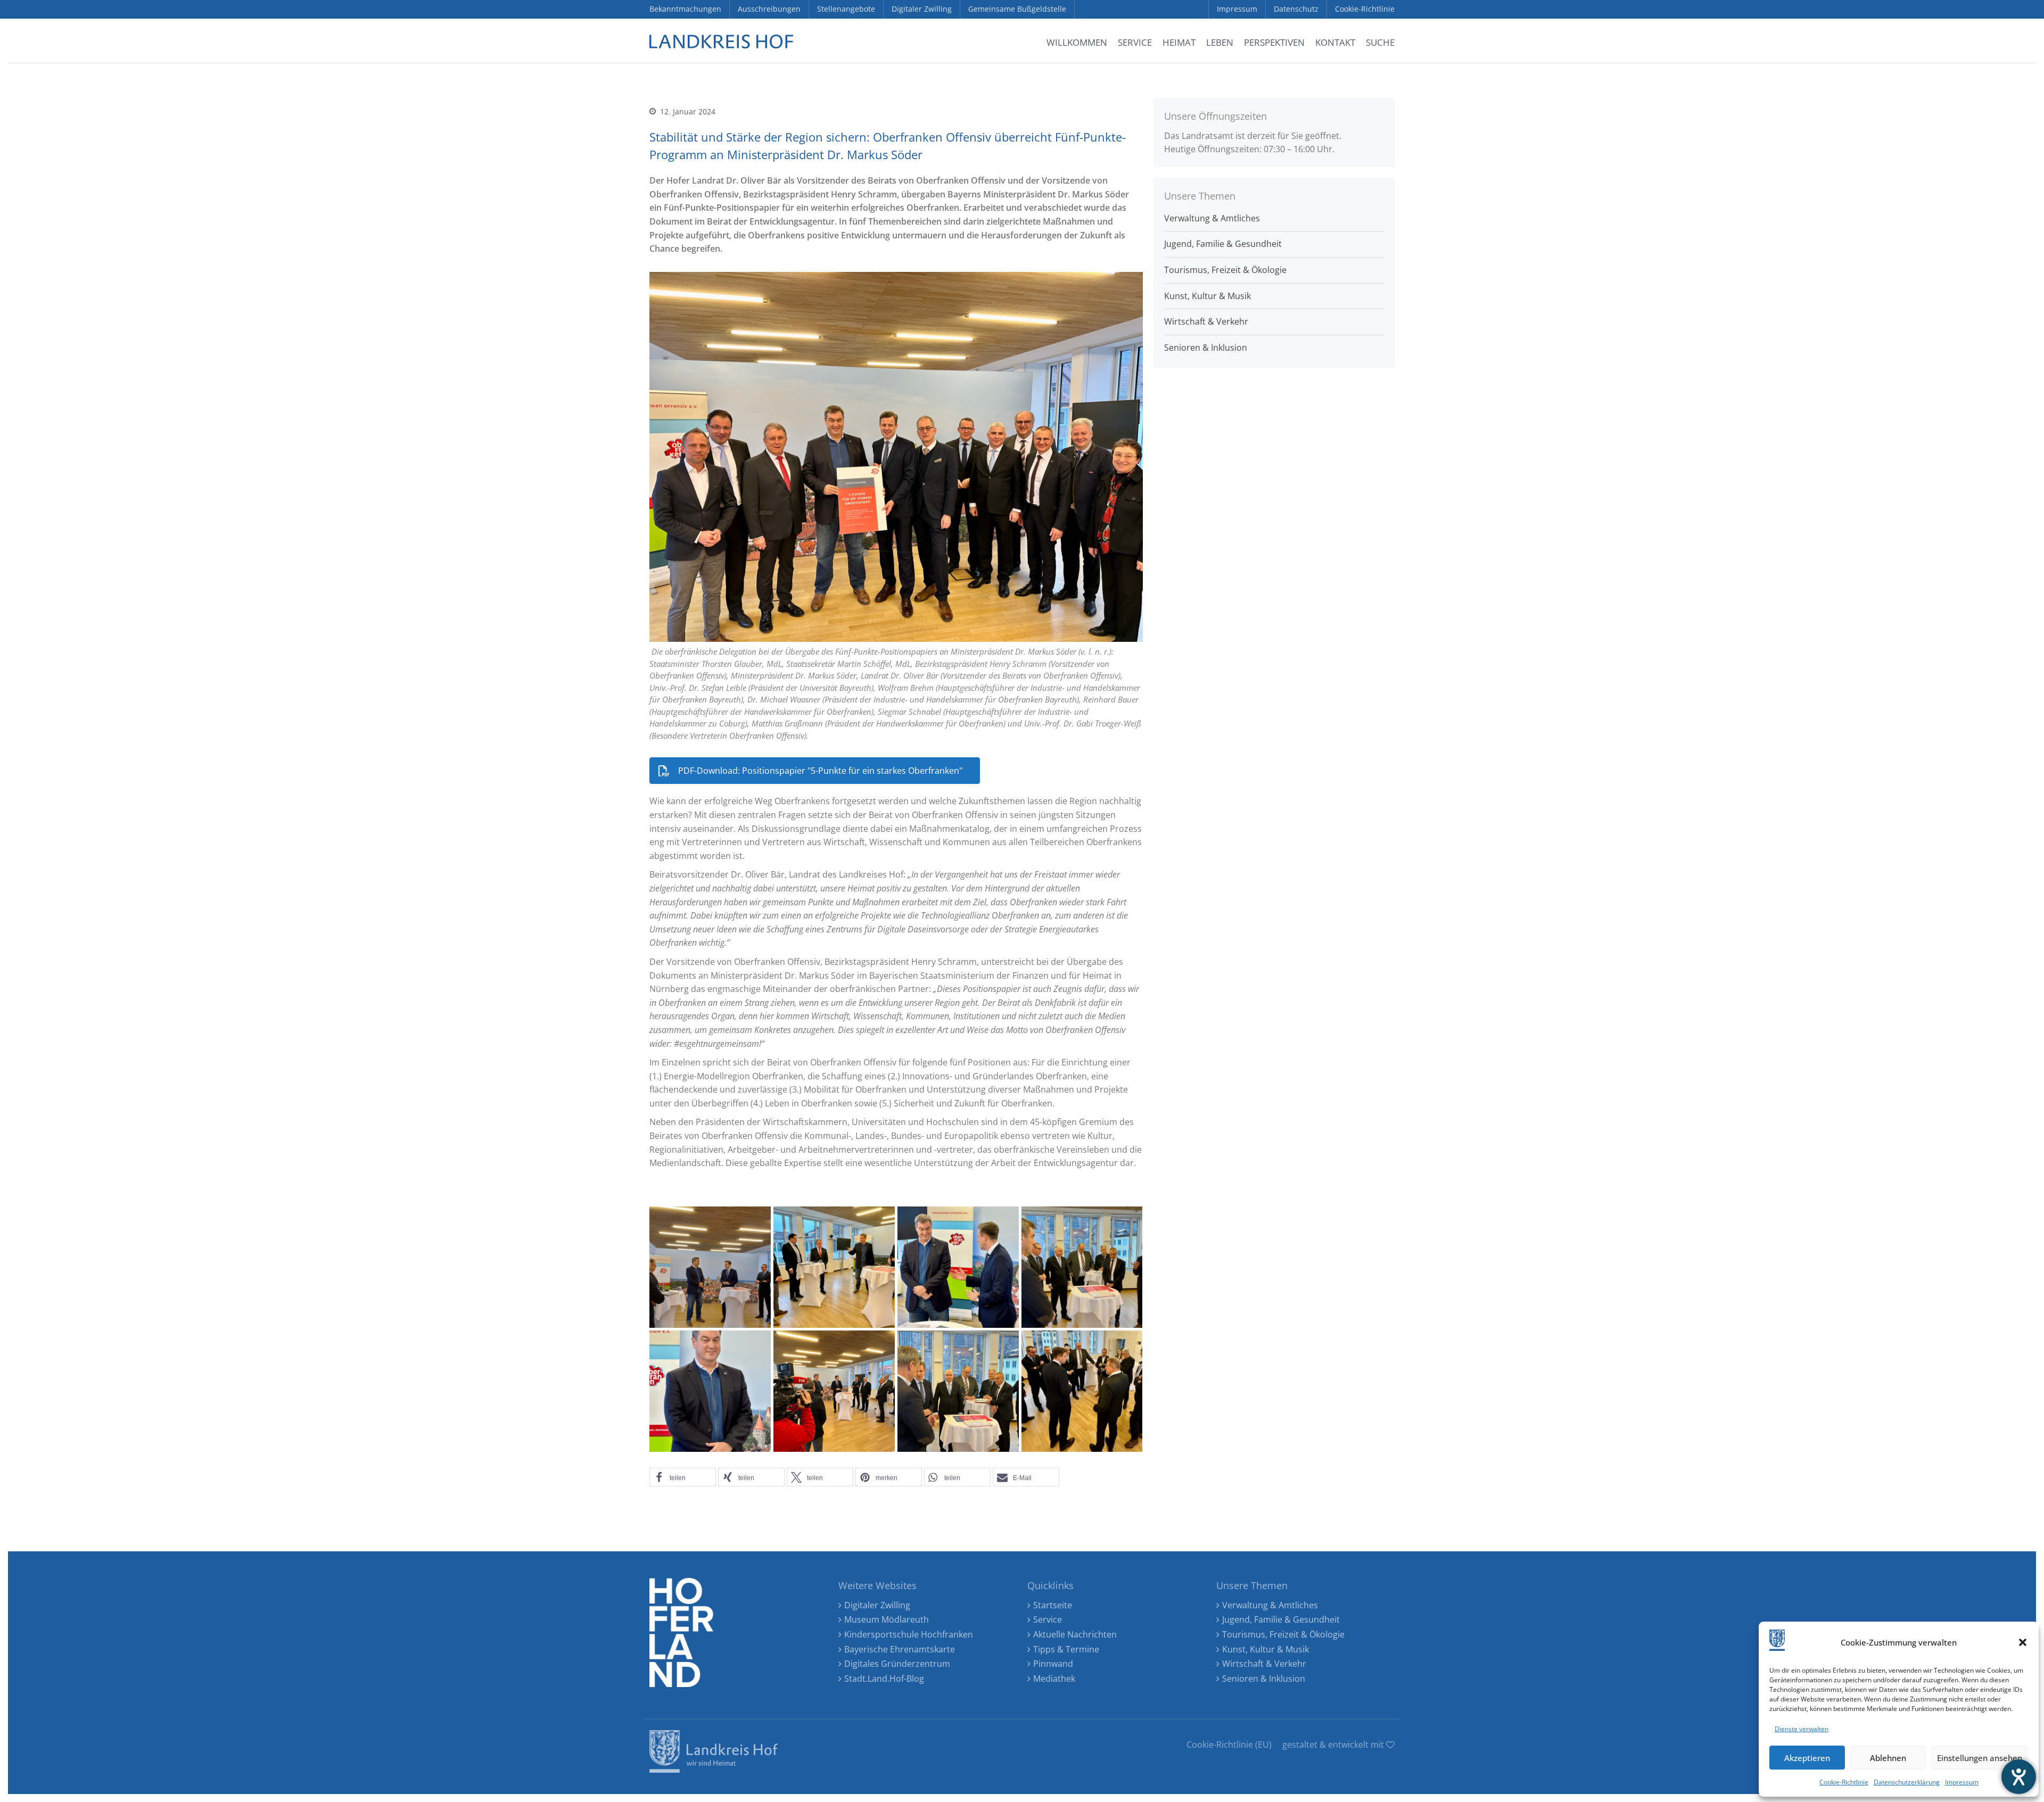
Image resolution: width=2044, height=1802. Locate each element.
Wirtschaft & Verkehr (1206, 321)
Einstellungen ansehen (1980, 1758)
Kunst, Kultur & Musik (1208, 296)
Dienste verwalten (1802, 1729)
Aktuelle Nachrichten (1075, 1634)
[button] (2023, 1642)
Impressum (1962, 1782)
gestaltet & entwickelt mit (1334, 1745)
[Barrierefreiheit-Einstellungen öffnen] (2019, 1777)
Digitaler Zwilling (877, 1605)
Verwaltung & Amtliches (1212, 218)
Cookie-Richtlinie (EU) (1229, 1745)
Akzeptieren (1807, 1758)
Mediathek (1054, 1679)
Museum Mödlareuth (887, 1619)
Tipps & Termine (1066, 1649)
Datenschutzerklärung (1907, 1782)
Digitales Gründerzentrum (897, 1664)
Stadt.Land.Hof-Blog (884, 1679)
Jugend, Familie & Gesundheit (1223, 244)
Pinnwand (1053, 1664)
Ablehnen (1888, 1758)
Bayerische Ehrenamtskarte (900, 1649)
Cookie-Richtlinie (1844, 1782)
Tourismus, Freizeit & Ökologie (1225, 270)
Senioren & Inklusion (1206, 348)
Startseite (1053, 1605)
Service (1048, 1619)
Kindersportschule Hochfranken (909, 1634)
